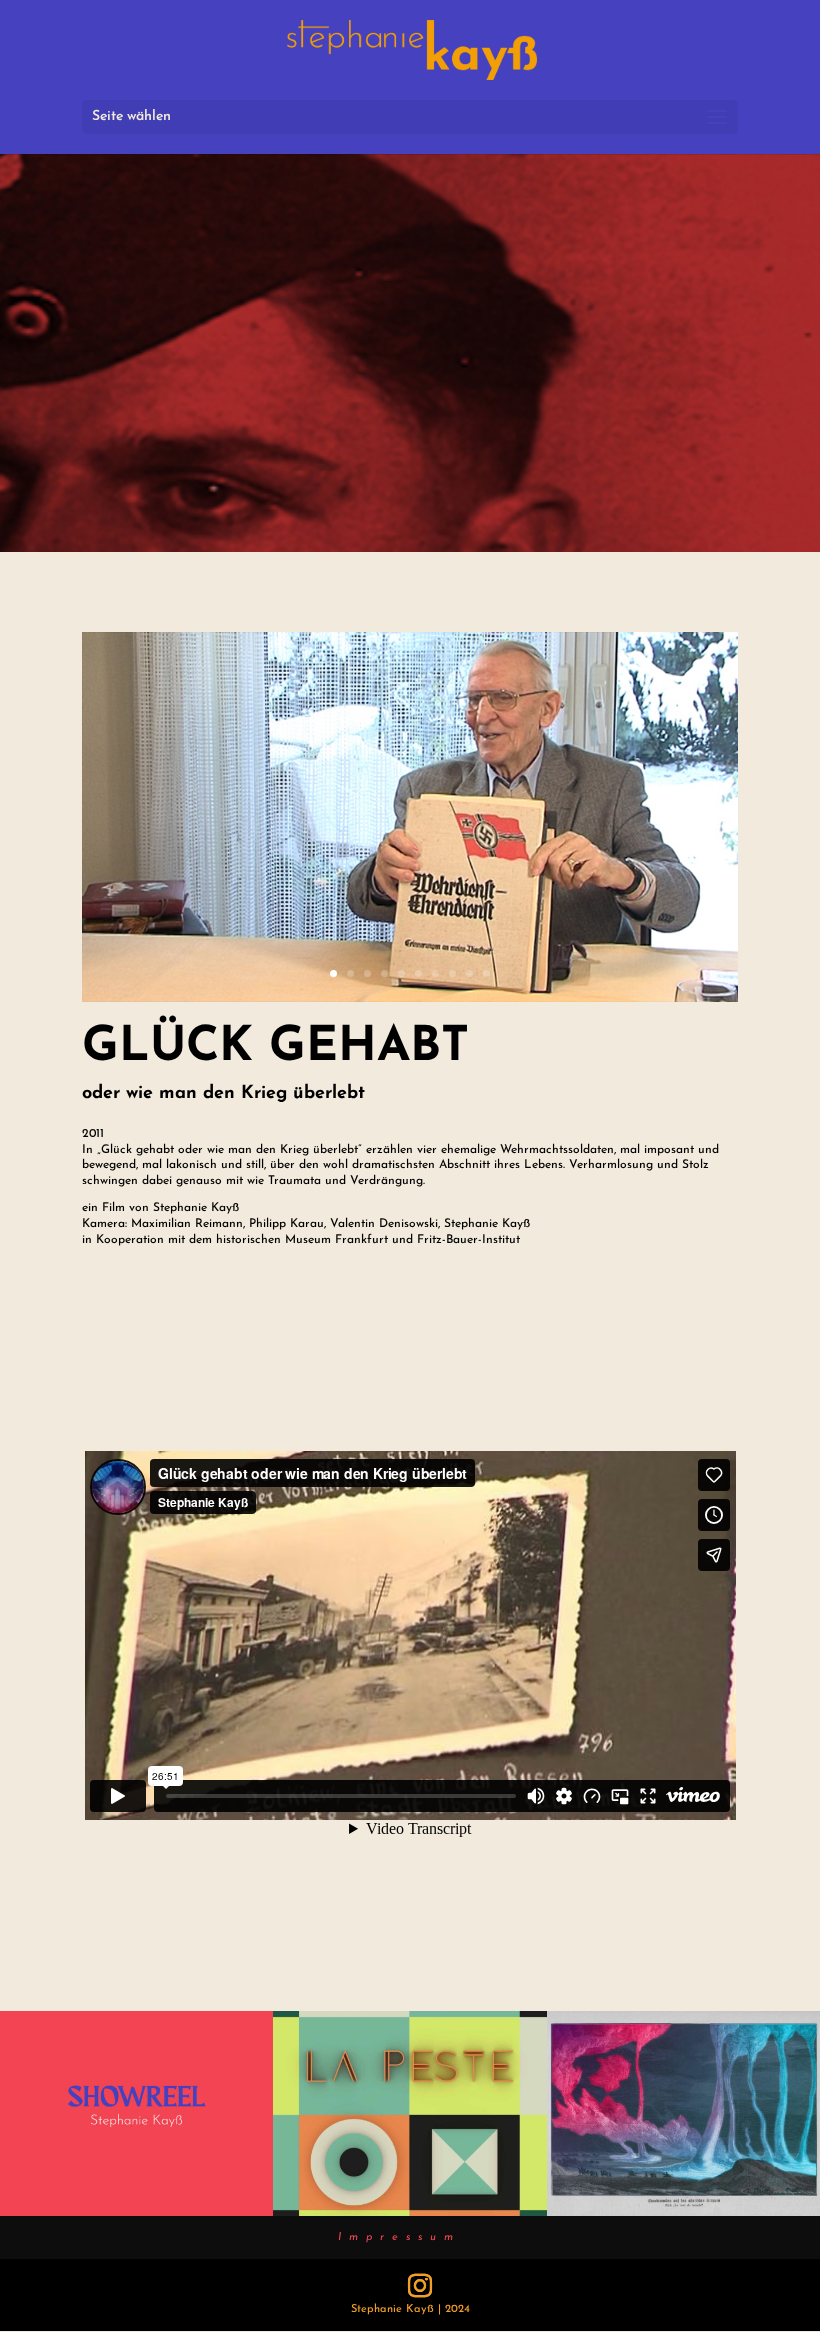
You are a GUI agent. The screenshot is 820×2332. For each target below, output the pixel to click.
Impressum (399, 2237)
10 (486, 973)
